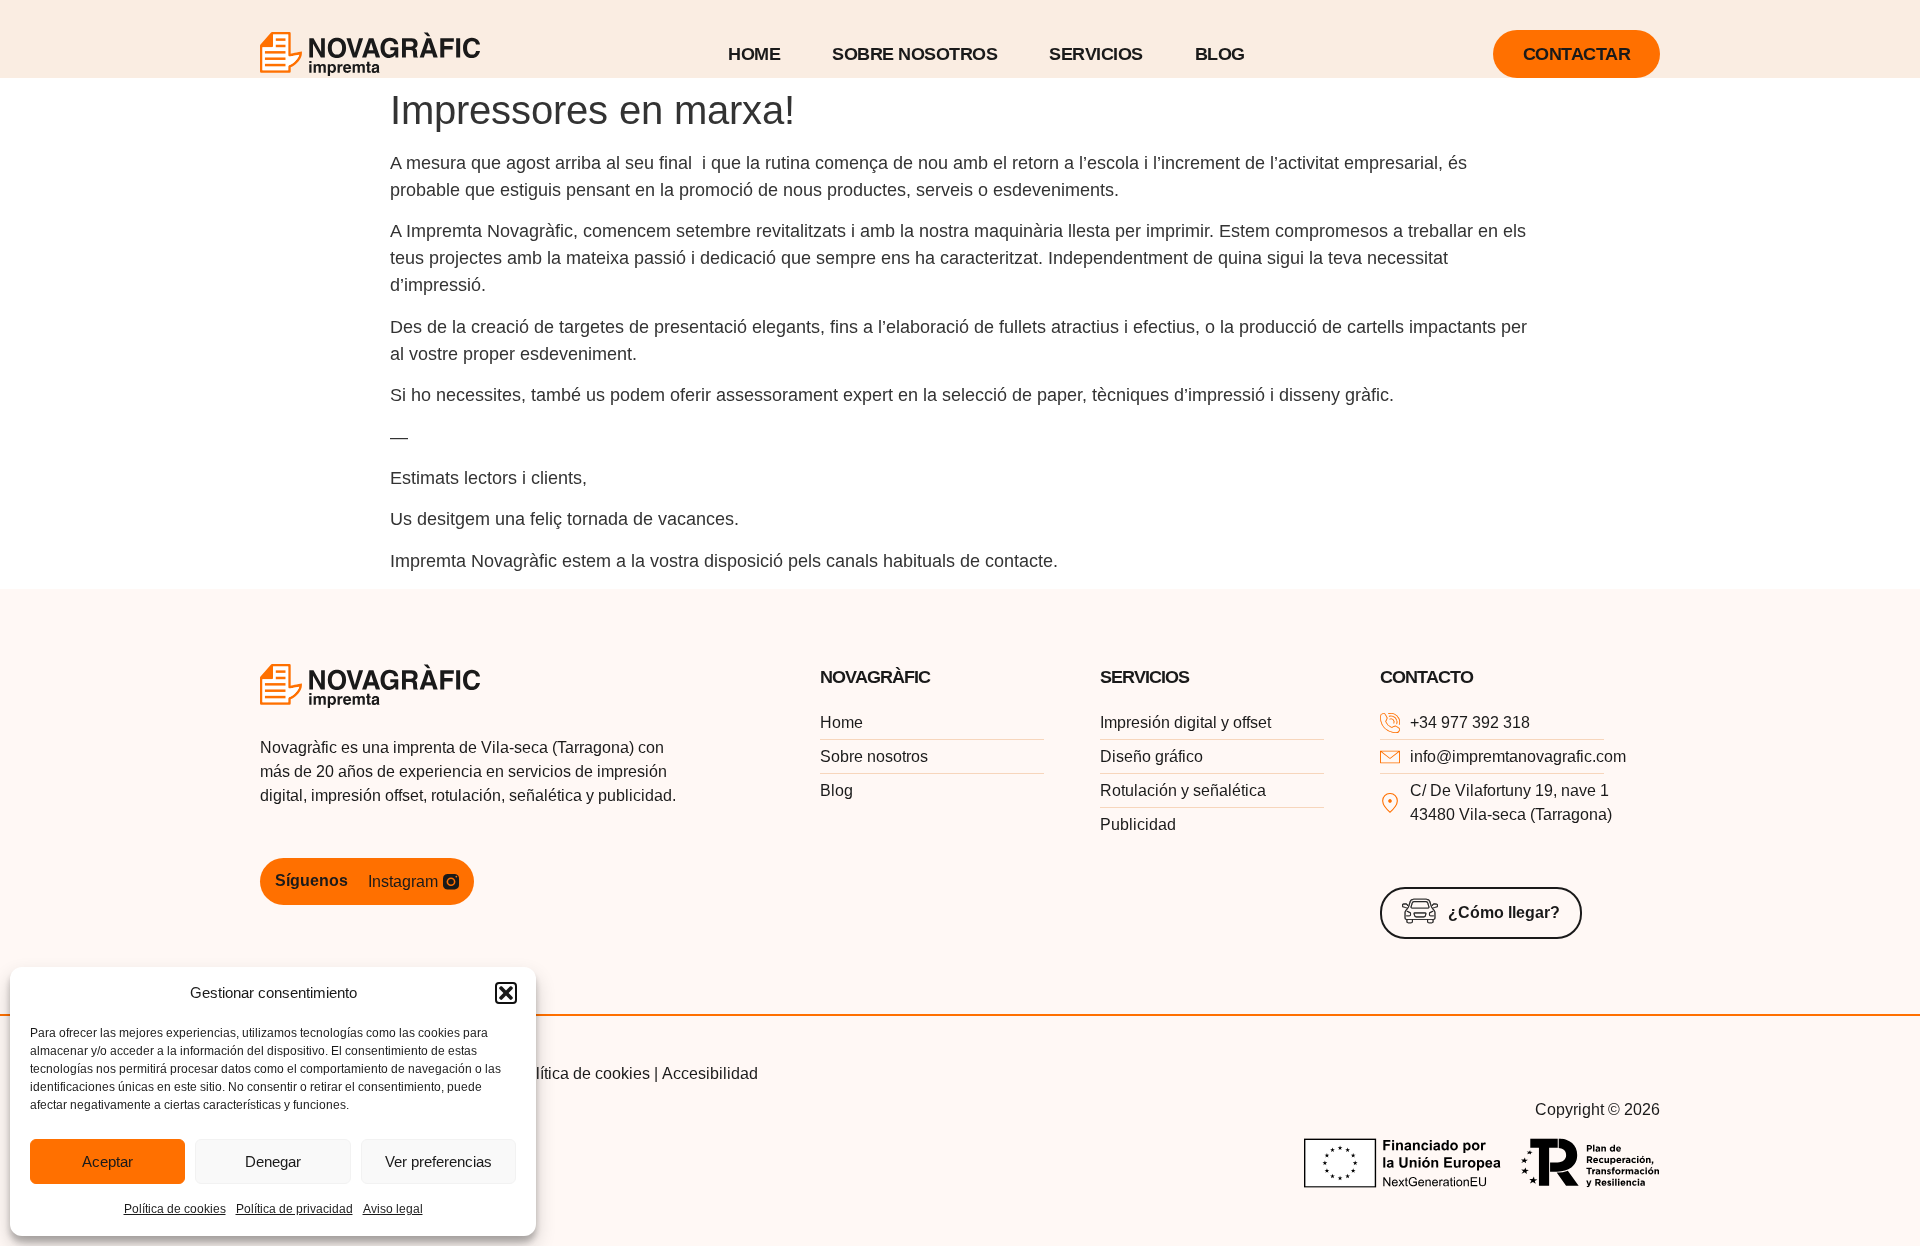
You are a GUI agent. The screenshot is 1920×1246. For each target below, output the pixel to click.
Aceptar (107, 1161)
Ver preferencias (438, 1161)
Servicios (1096, 54)
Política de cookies (175, 1209)
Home (754, 54)
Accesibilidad (710, 1073)
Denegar (273, 1161)
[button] (506, 993)
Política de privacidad (294, 1209)
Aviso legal (393, 1209)
